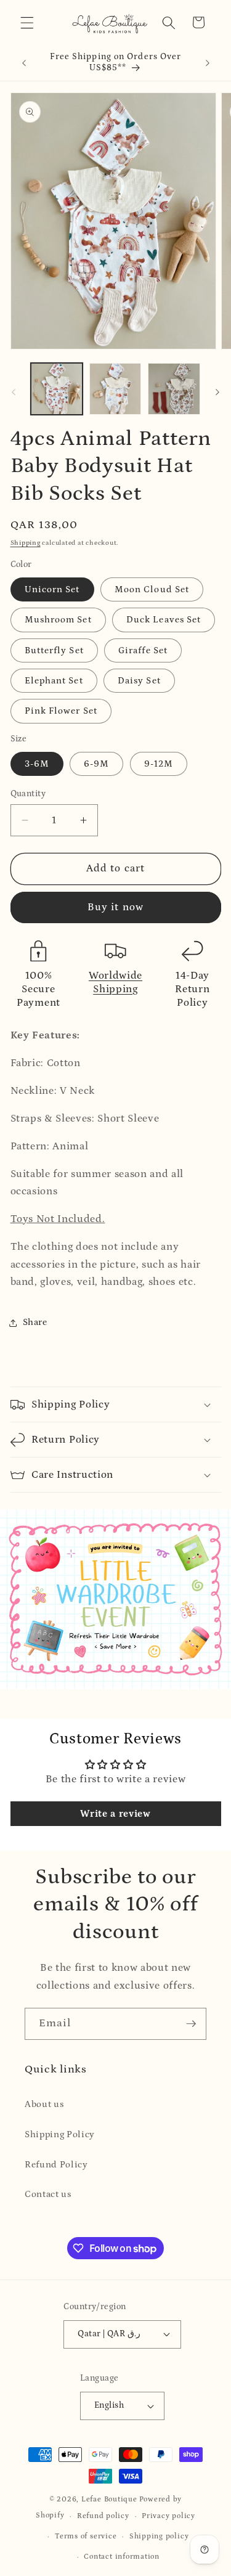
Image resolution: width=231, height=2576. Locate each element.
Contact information (122, 2557)
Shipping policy (159, 2536)
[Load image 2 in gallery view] (115, 389)
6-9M (96, 764)
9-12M (159, 764)
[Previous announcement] (24, 63)
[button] (27, 22)
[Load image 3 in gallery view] (174, 389)
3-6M (37, 764)
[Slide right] (217, 393)
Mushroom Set (58, 620)
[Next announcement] (208, 63)
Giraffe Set (143, 650)
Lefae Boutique (109, 2499)
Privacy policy (168, 2516)
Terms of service (86, 2536)
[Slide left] (14, 393)
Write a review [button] (115, 1814)
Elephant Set (54, 681)
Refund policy (103, 2516)
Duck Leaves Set (164, 620)
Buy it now (115, 907)
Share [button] (35, 1322)
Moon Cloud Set (152, 589)
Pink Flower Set (61, 711)
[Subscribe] (191, 2024)
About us (44, 2104)
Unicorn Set (52, 589)
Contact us (48, 2194)
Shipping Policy (60, 2134)
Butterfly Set (54, 650)
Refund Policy (56, 2165)
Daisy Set (139, 681)
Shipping (26, 543)
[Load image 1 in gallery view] (57, 389)
